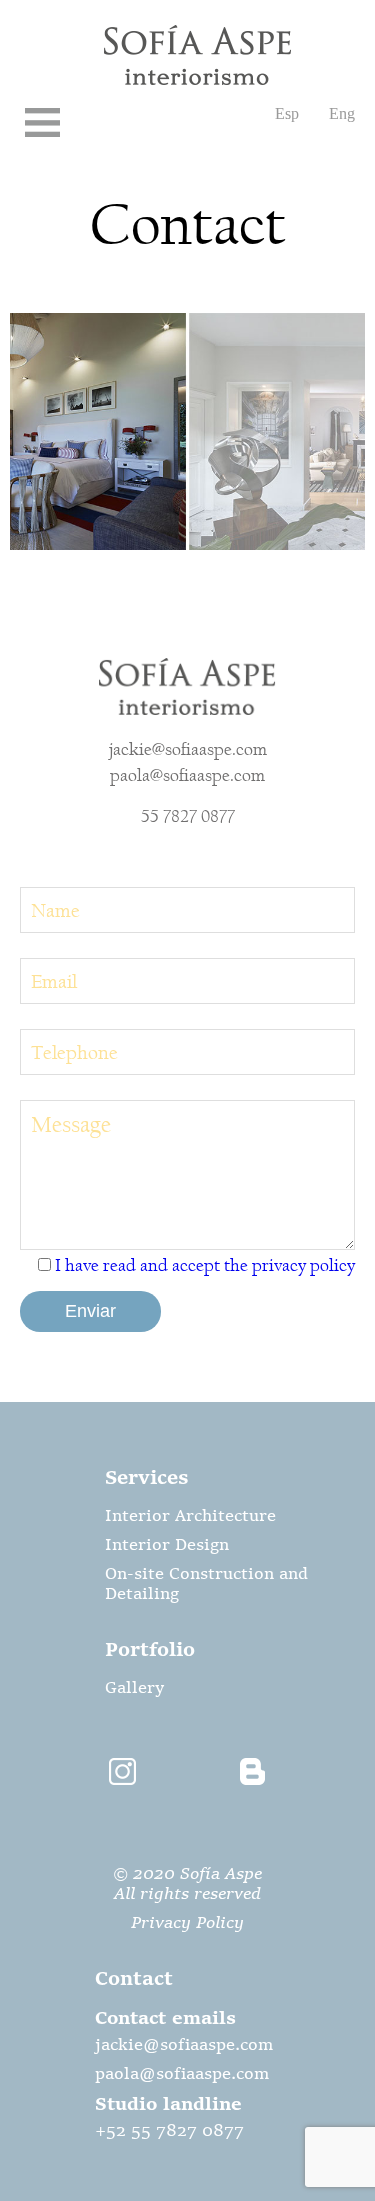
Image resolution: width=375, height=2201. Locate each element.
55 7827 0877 (188, 816)
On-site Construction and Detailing (206, 1585)
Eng (342, 113)
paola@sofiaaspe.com (187, 775)
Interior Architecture (190, 1517)
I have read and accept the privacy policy (205, 1265)
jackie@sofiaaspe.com (188, 749)
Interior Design (167, 1546)
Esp (287, 113)
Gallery (134, 1689)
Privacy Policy (187, 1924)
